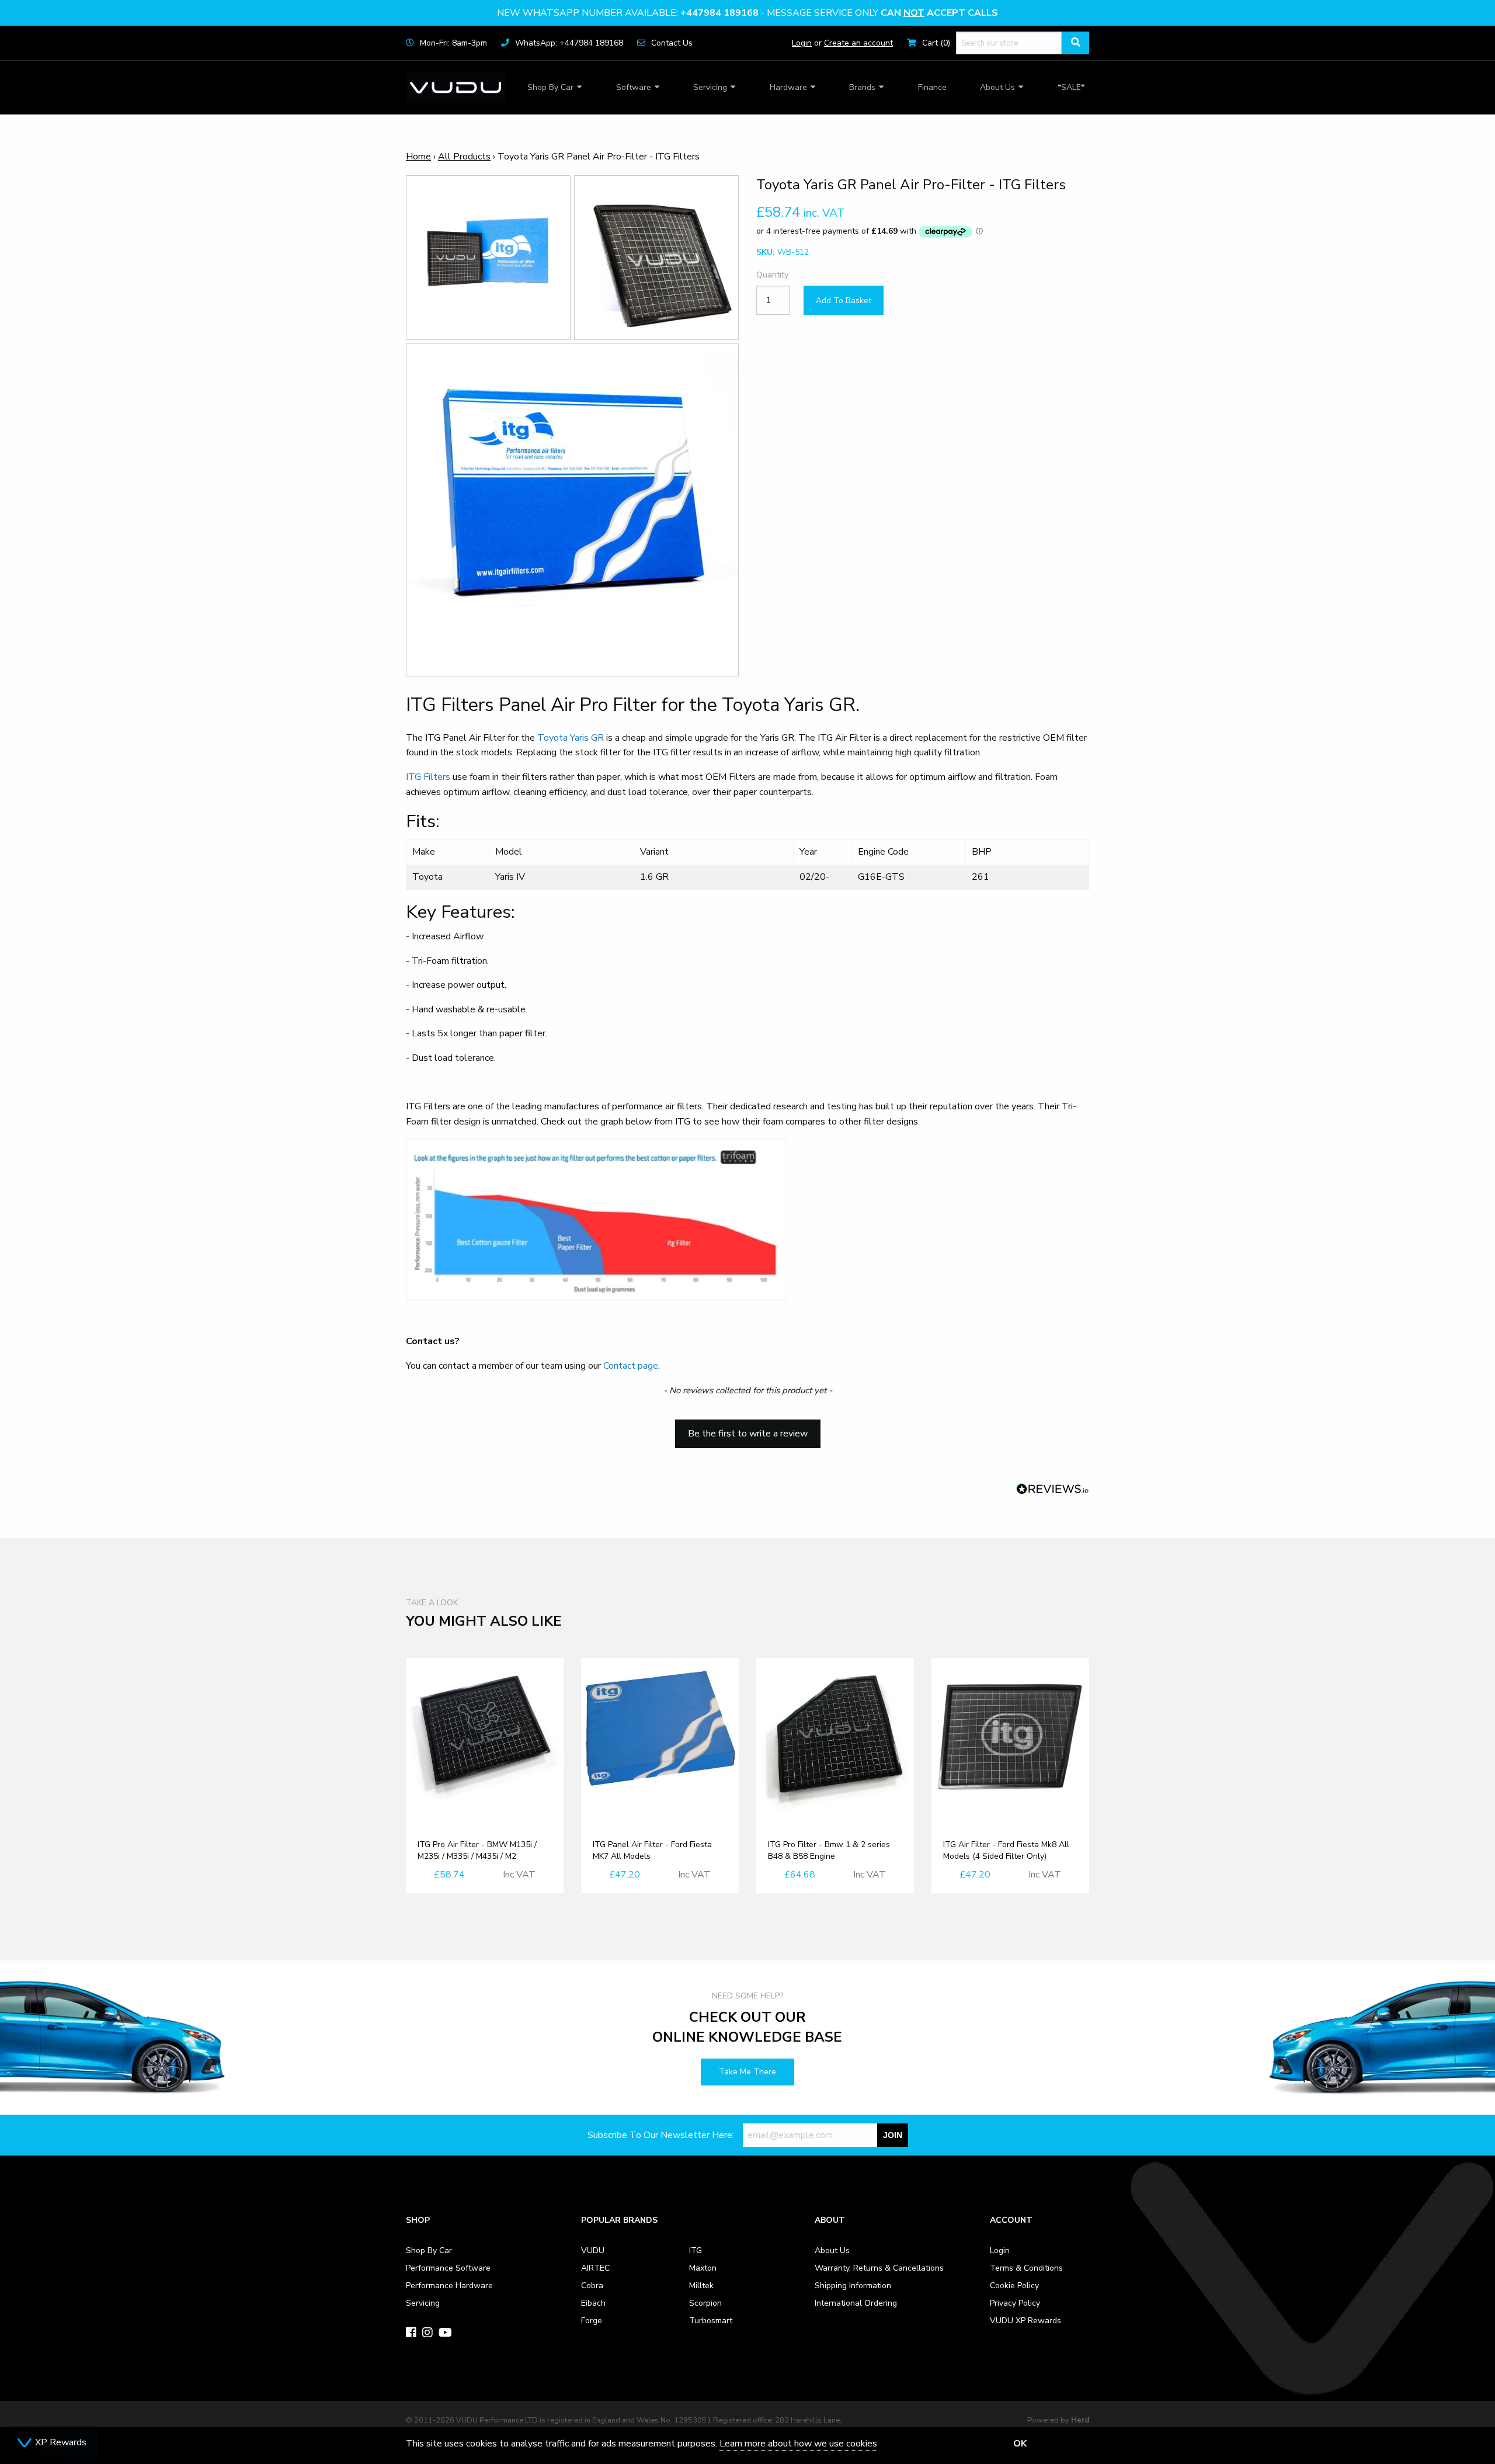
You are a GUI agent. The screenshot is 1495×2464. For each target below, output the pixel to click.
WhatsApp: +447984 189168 (569, 43)
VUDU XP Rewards (1025, 2321)
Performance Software (448, 2268)
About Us (997, 87)
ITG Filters (428, 777)
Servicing (710, 87)
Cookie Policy (1014, 2286)
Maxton (703, 2268)
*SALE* (1071, 87)
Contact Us (672, 43)
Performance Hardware (449, 2286)
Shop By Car (550, 87)
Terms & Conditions (1026, 2268)
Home (418, 157)
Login (802, 43)
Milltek (701, 2286)
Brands (862, 87)
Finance (932, 87)
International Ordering (856, 2303)
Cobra (592, 2286)
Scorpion (705, 2303)
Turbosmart (711, 2321)
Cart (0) (936, 43)
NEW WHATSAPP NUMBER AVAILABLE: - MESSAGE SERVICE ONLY (747, 13)
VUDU (593, 2250)
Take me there (747, 2072)
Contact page (631, 1366)
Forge (592, 2321)
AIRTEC (595, 2268)
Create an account (858, 43)
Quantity (772, 275)
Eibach (593, 2303)
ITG (696, 2250)
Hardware (788, 87)
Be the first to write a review (748, 1434)
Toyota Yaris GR (571, 738)
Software (634, 87)
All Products (464, 157)
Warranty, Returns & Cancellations (879, 2268)
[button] (747, 1428)
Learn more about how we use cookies (798, 2444)
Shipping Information (853, 2286)
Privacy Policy (1015, 2303)
